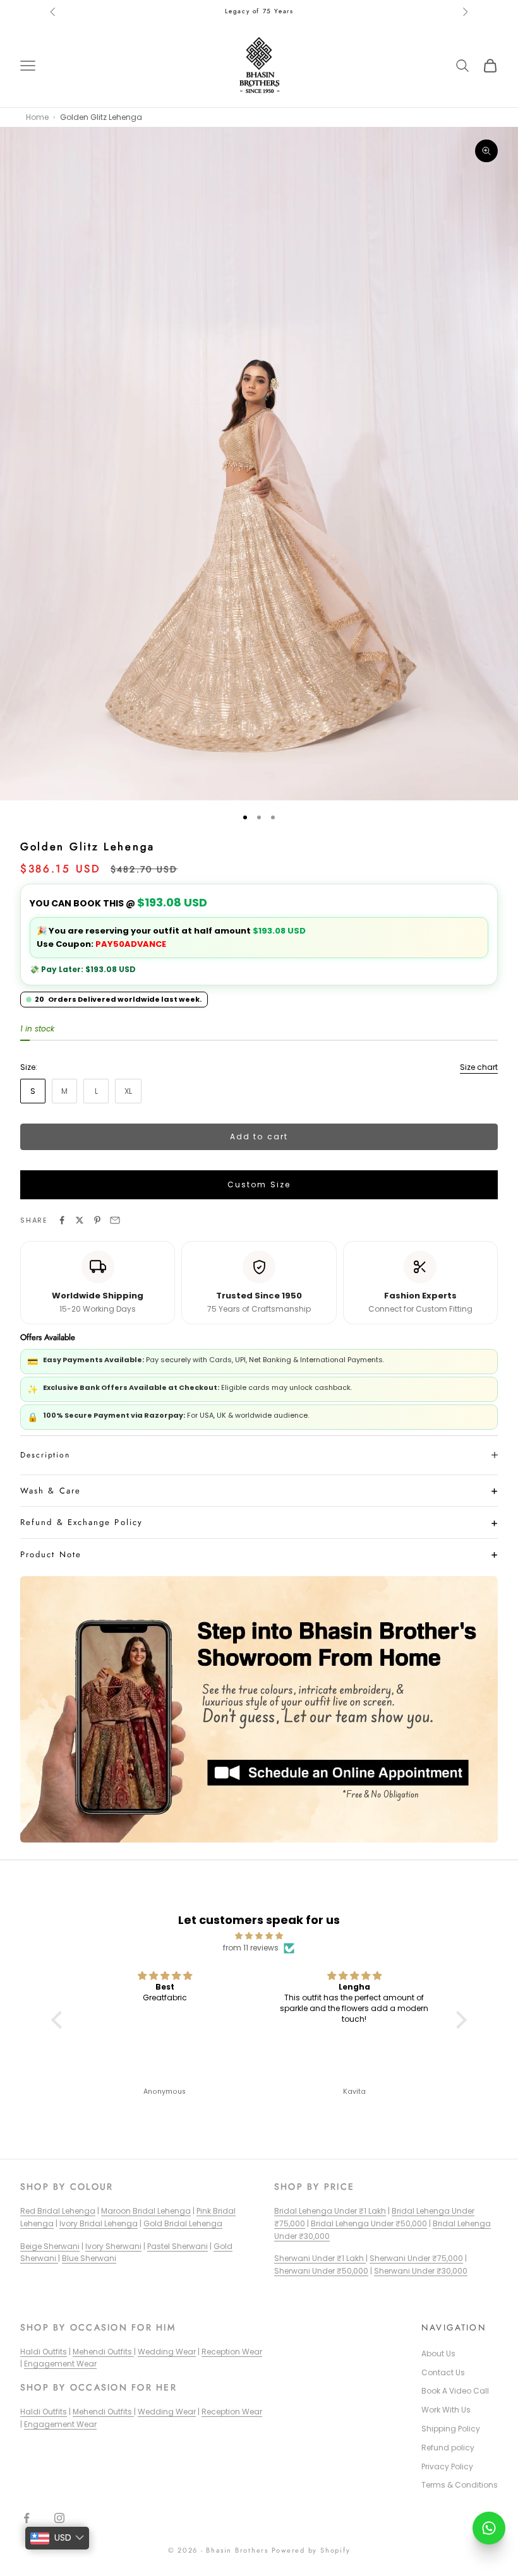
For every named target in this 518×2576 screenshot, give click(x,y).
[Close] (402, 1201)
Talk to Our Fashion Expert (248, 1366)
